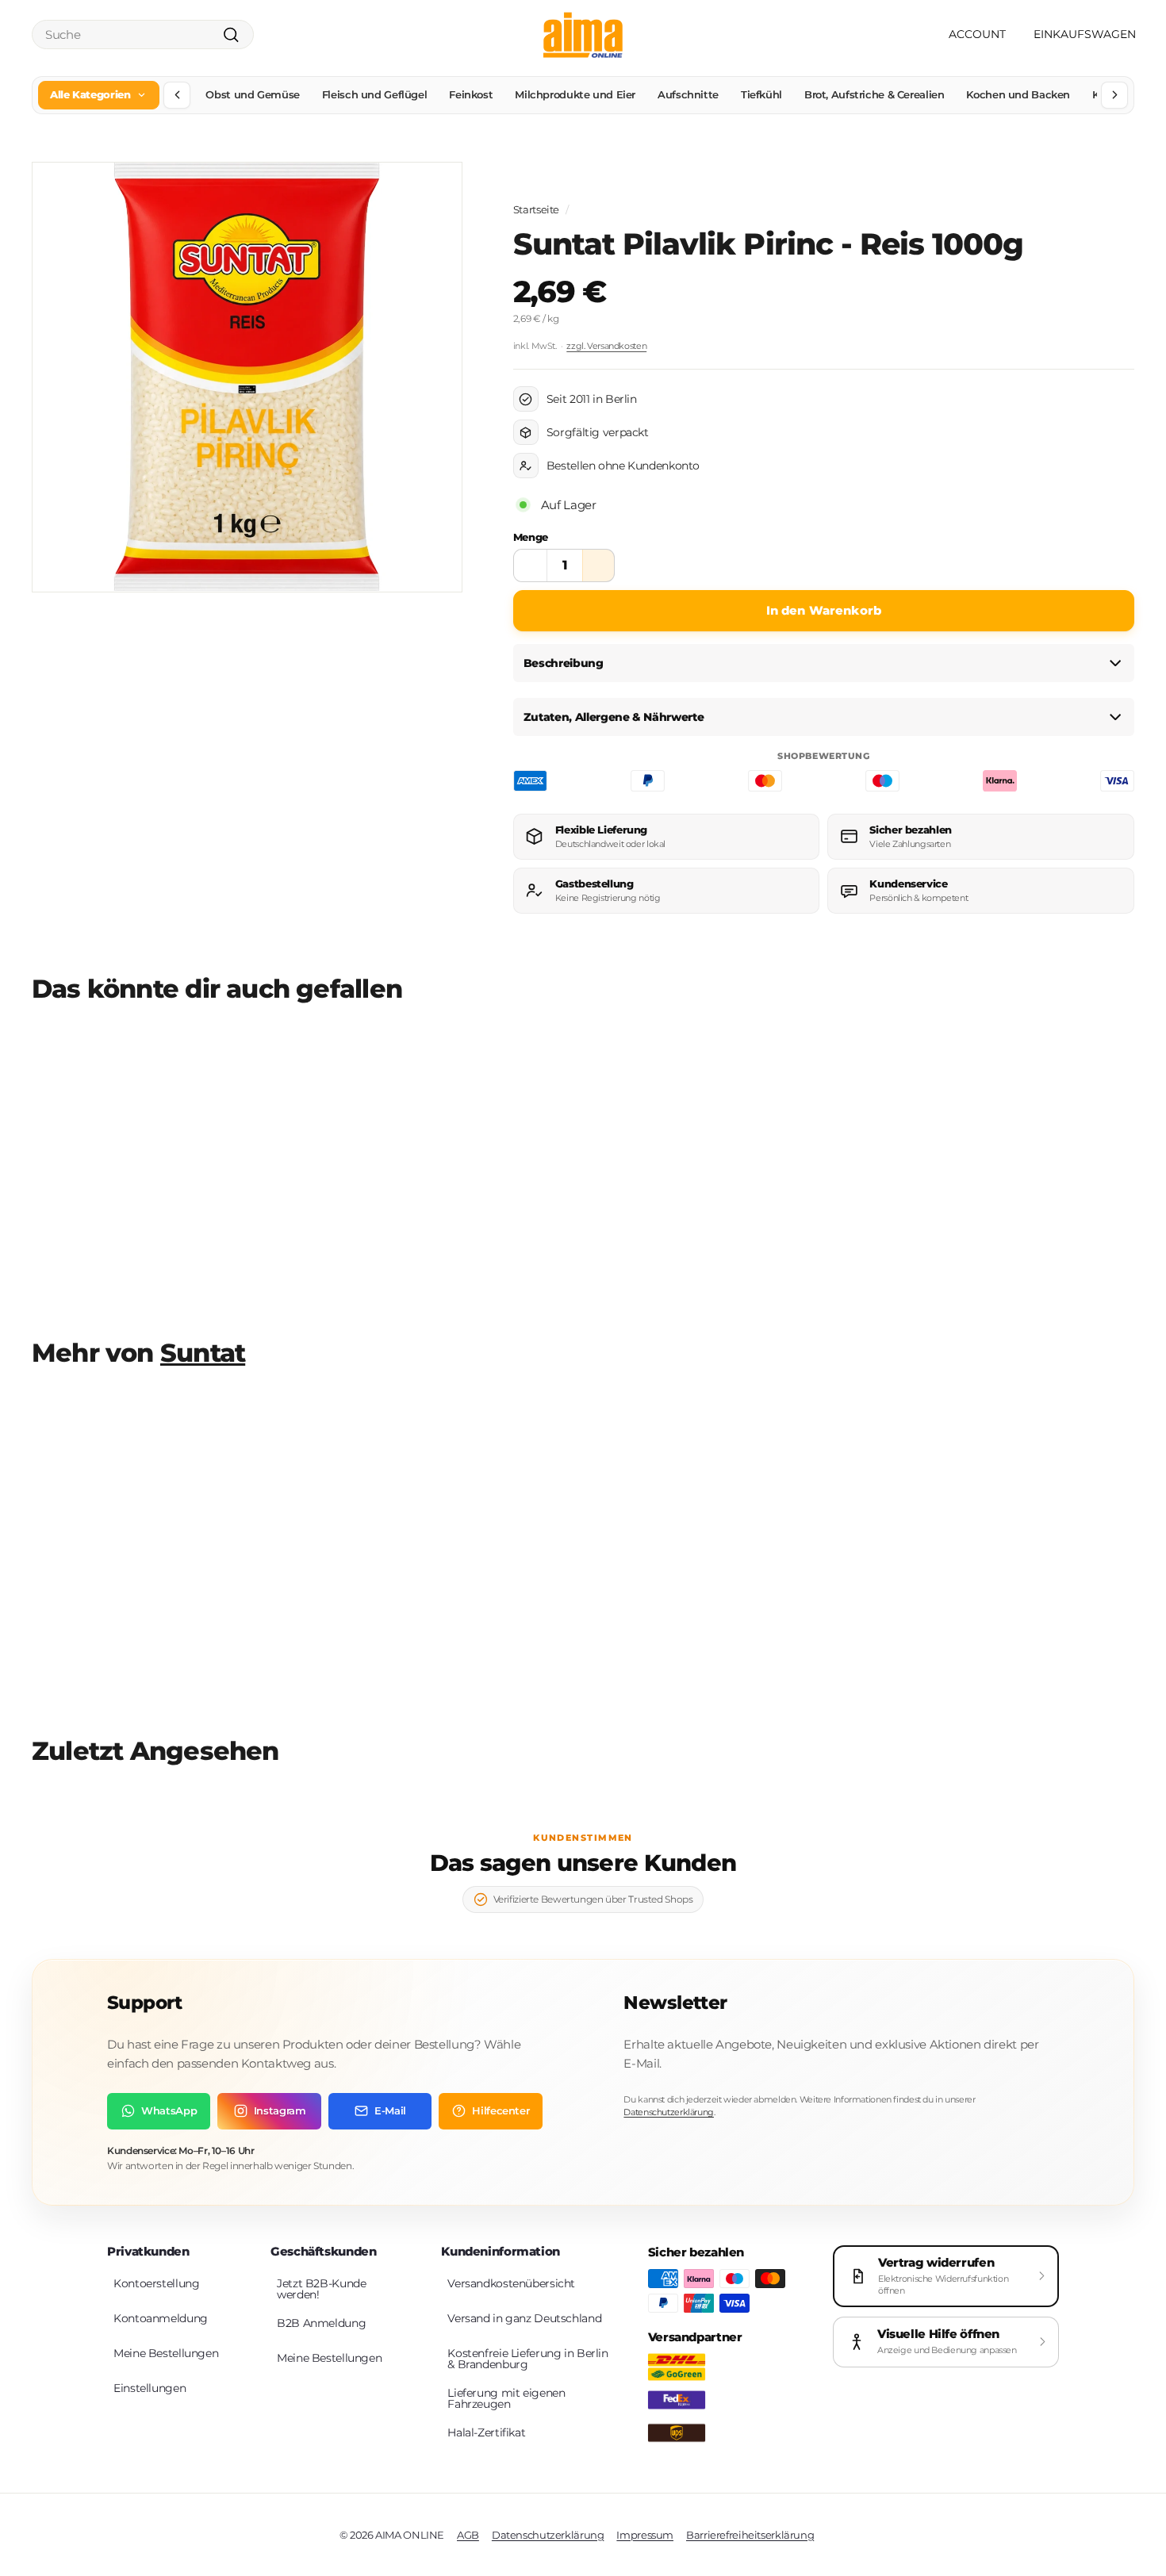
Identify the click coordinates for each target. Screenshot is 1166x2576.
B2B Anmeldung (321, 2323)
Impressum (645, 2535)
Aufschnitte (688, 94)
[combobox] (143, 34)
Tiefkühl (761, 94)
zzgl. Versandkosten (606, 346)
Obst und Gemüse (252, 94)
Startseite (536, 210)
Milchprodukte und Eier (575, 94)
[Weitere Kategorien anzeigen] (1114, 95)
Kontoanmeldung (161, 2318)
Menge (531, 537)
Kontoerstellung (156, 2283)
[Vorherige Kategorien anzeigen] (177, 95)
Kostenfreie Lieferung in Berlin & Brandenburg (527, 2359)
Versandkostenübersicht (511, 2283)
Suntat (203, 1353)
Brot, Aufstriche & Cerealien (874, 94)
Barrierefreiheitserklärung (750, 2535)
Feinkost (471, 94)
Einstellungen (150, 2388)
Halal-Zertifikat (486, 2432)
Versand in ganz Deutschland (524, 2318)
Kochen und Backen (1018, 94)
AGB (468, 2535)
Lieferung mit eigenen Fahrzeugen (506, 2398)
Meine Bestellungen (166, 2353)
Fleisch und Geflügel (375, 94)
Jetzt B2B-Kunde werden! (321, 2289)
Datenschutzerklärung (669, 2112)
